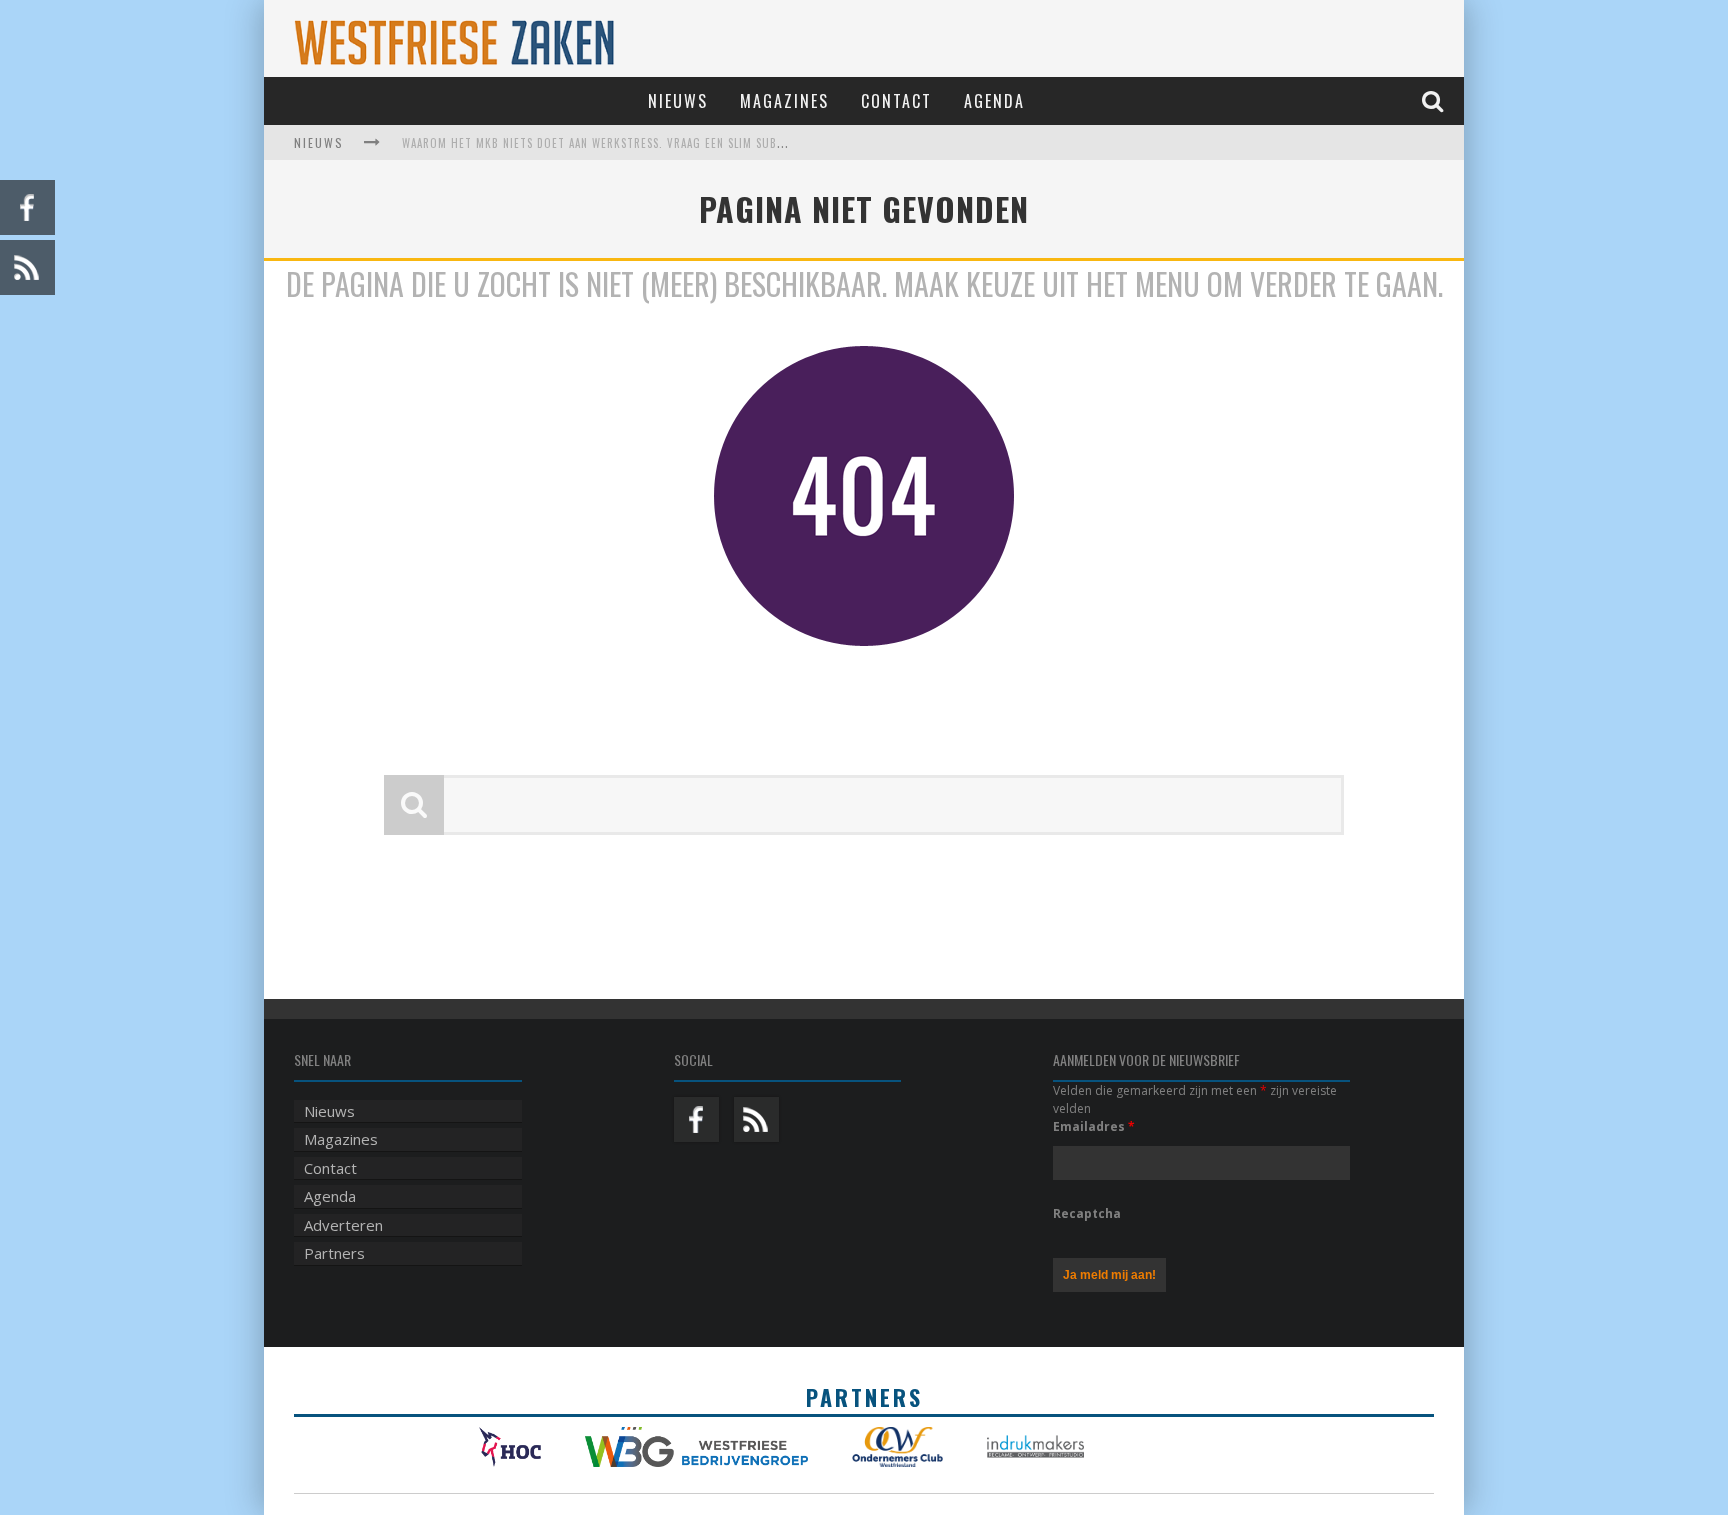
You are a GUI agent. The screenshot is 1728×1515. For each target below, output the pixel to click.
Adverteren (343, 1225)
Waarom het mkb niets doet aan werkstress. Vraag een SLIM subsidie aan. (616, 143)
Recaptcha (1087, 1213)
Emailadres (1094, 1126)
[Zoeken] (1435, 100)
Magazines (784, 101)
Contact (896, 101)
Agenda (994, 101)
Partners (334, 1253)
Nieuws (678, 101)
